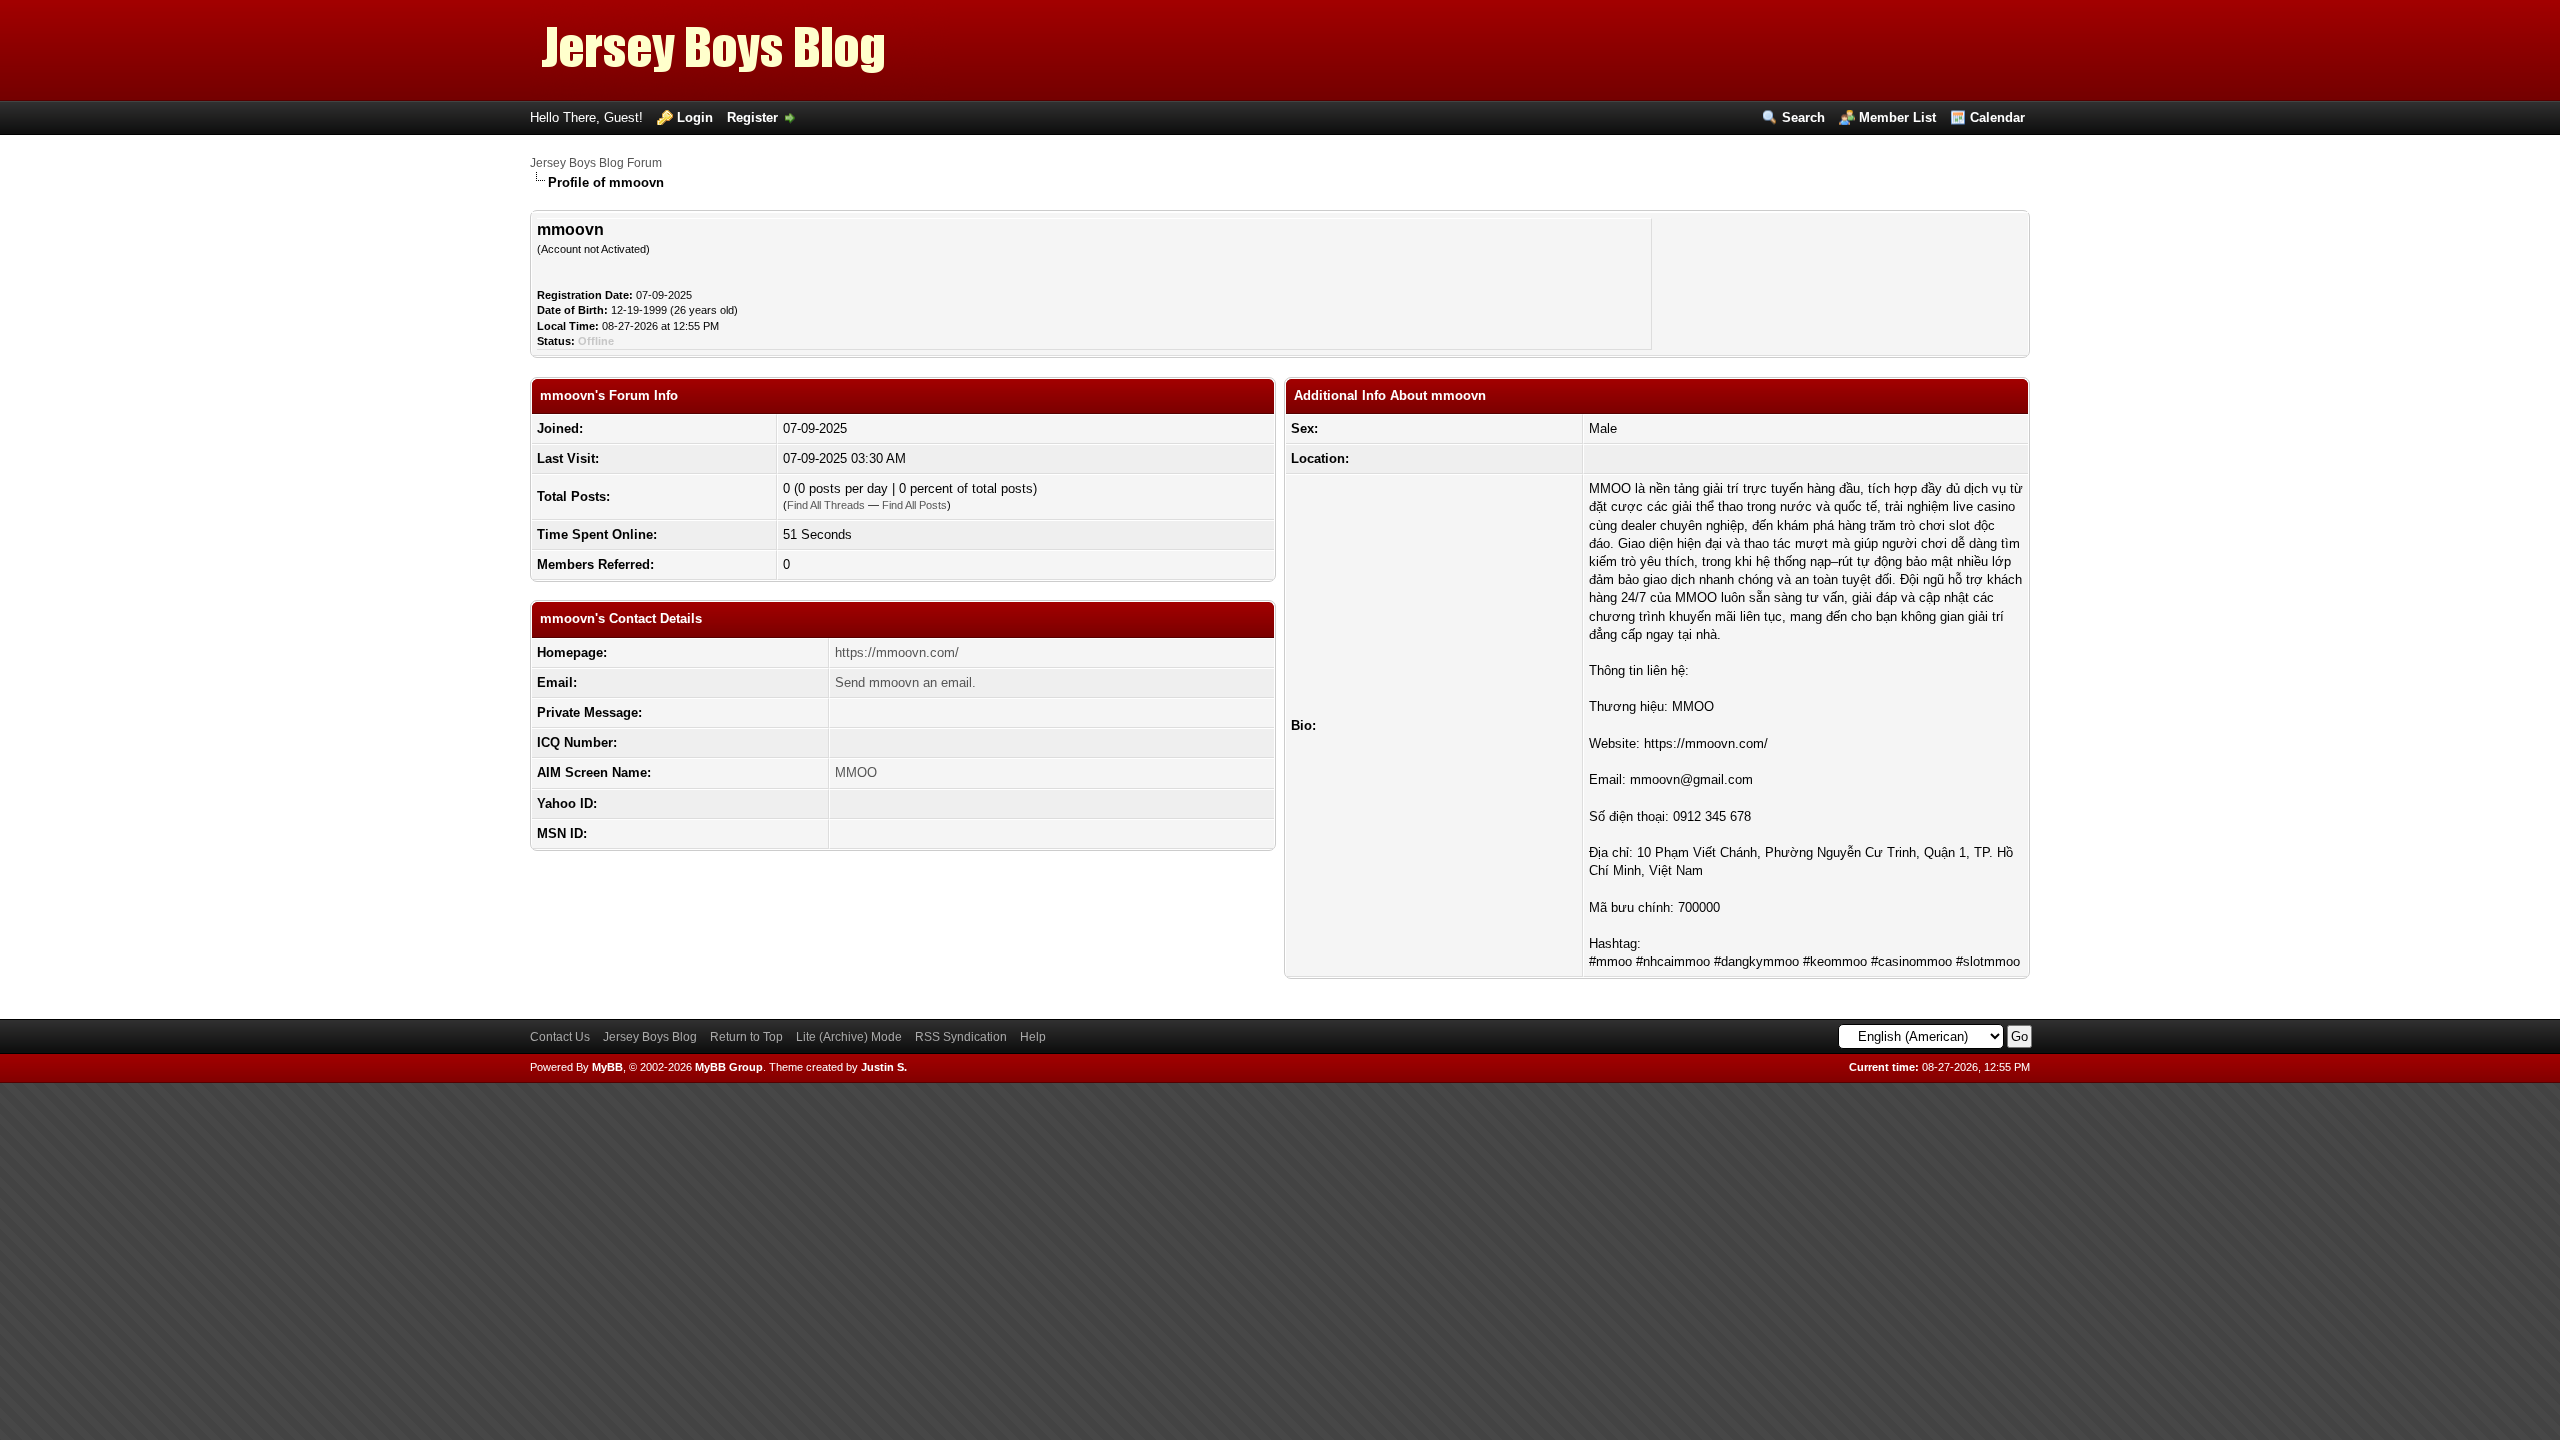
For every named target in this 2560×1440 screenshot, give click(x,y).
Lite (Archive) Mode (849, 1037)
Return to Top (746, 1037)
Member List (1897, 117)
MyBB (607, 1067)
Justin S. (884, 1067)
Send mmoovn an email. (905, 682)
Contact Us (560, 1037)
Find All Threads (826, 505)
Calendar (1997, 117)
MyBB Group (729, 1067)
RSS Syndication (961, 1037)
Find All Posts (914, 505)
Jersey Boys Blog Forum (596, 163)
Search (1803, 117)
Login (695, 117)
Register (752, 117)
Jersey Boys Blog (650, 1037)
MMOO (856, 772)
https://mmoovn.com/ (897, 652)
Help (1033, 1037)
